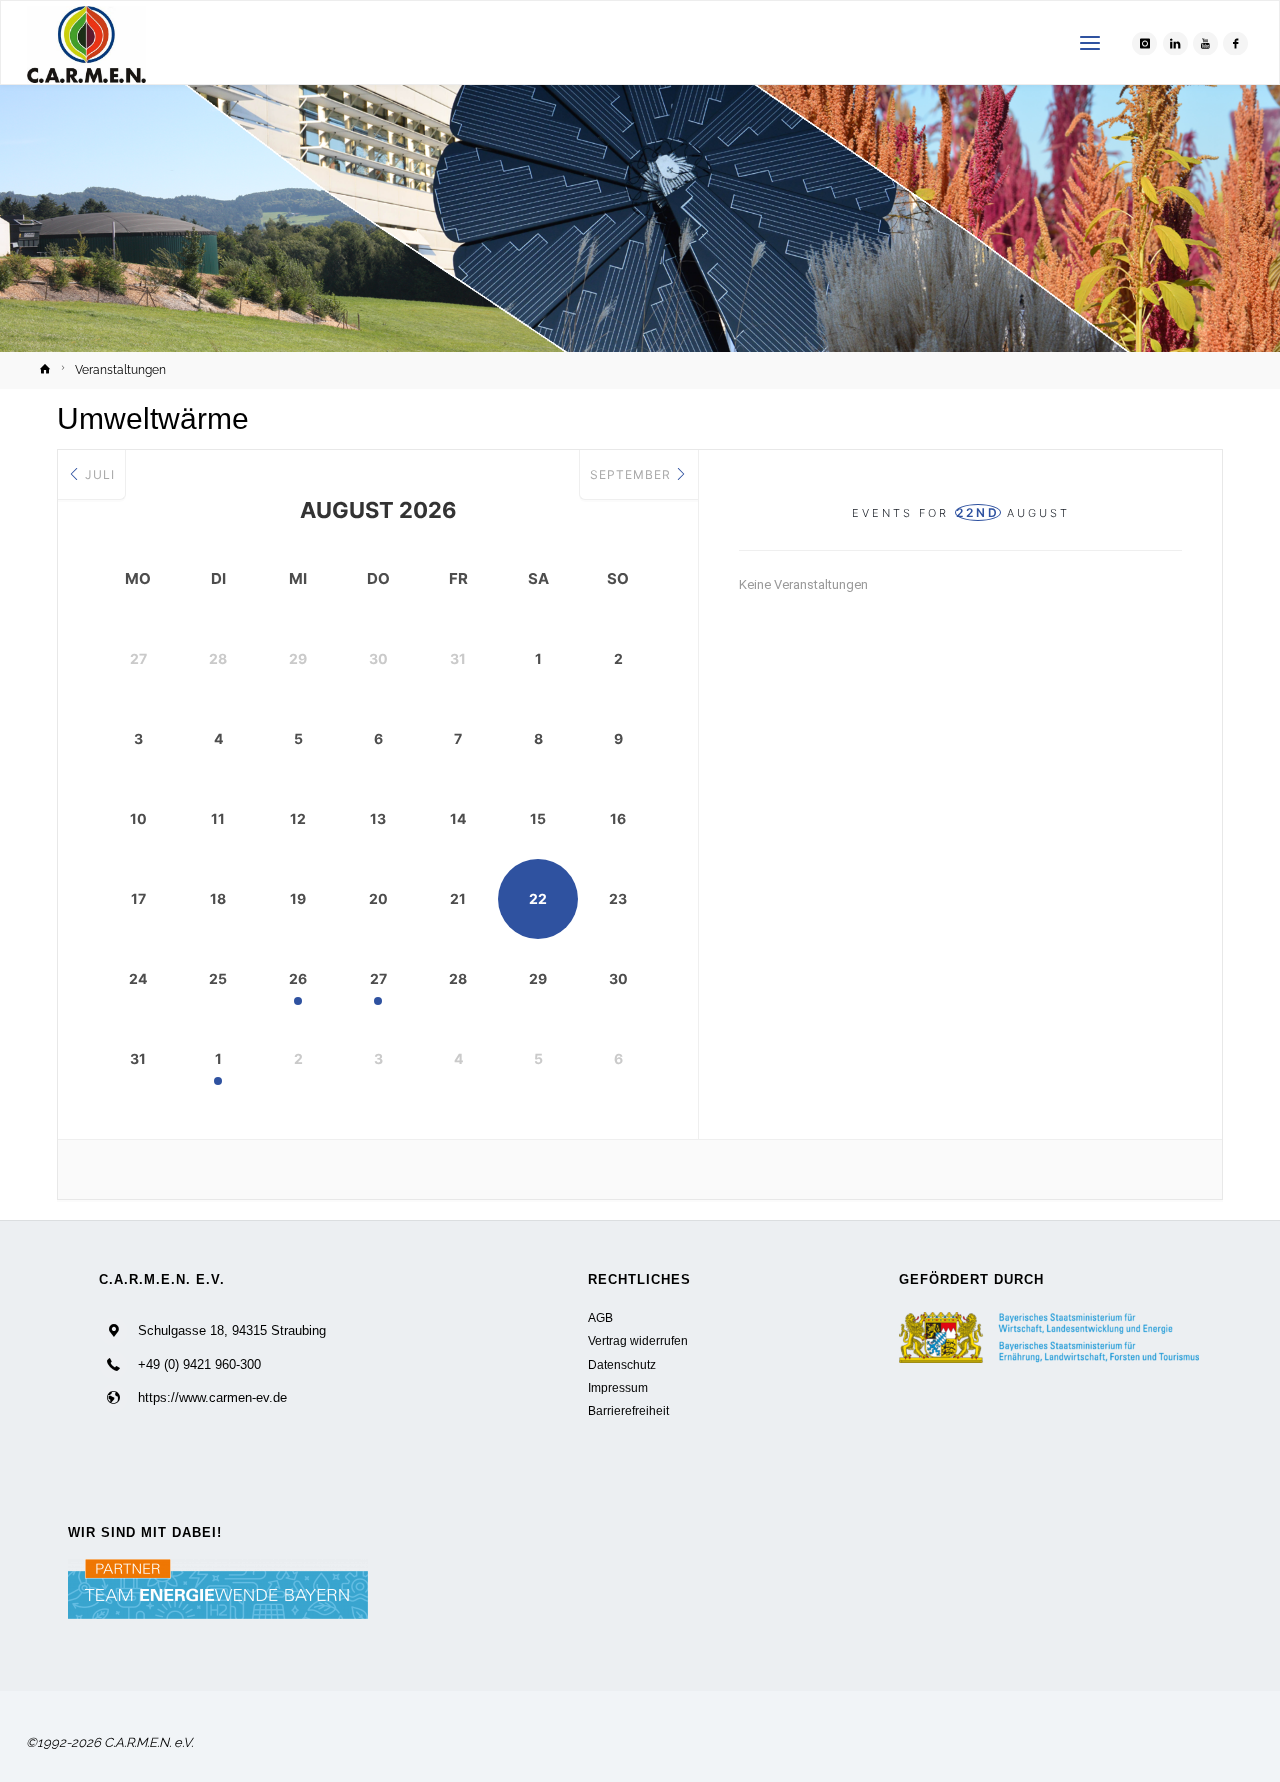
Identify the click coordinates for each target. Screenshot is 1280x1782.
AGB (600, 1317)
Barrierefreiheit (628, 1410)
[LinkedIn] (1175, 43)
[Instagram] (1144, 43)
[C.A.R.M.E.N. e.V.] (86, 43)
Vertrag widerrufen (638, 1340)
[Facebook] (1235, 43)
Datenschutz (622, 1364)
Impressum (618, 1387)
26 (298, 978)
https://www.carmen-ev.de (212, 1397)
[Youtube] (1205, 43)
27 (378, 978)
